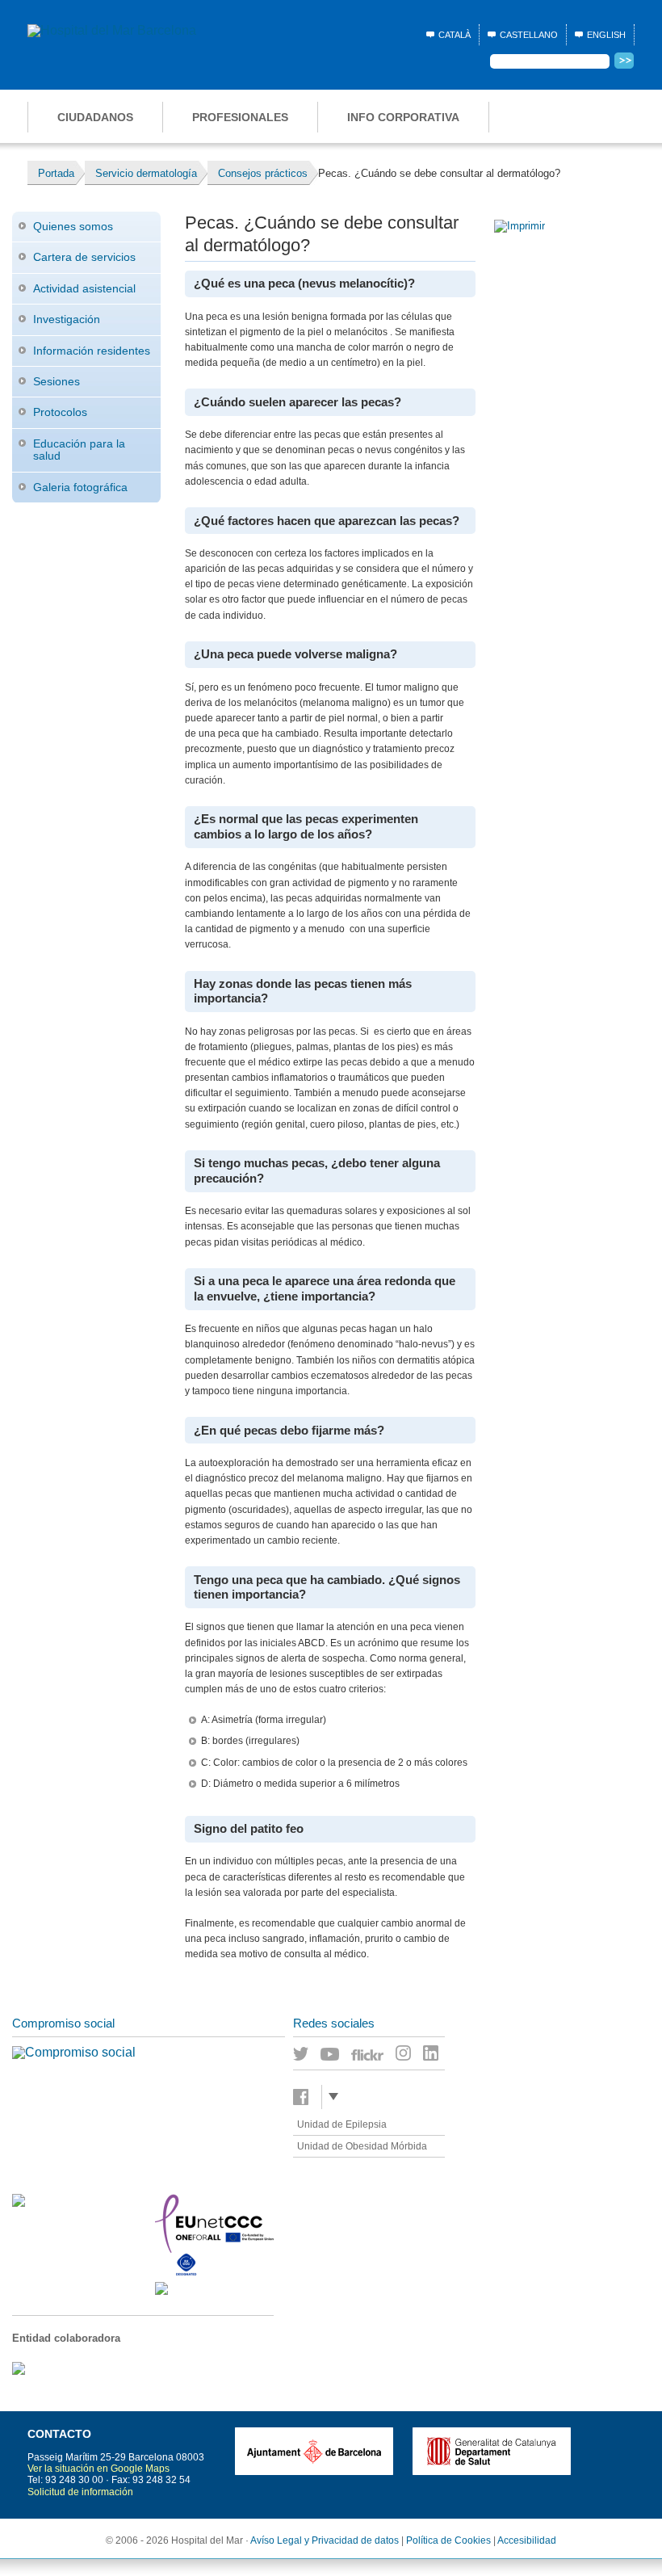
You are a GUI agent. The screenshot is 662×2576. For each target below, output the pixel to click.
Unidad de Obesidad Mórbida (362, 2146)
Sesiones (57, 381)
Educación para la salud (79, 450)
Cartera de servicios (84, 257)
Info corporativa (403, 117)
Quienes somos (73, 226)
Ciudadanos (95, 117)
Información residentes (92, 351)
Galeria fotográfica (80, 487)
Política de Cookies (448, 2540)
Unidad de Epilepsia (342, 2124)
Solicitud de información (80, 2492)
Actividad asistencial (84, 288)
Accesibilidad (527, 2540)
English (606, 35)
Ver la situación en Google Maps (98, 2469)
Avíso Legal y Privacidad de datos (325, 2540)
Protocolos (60, 412)
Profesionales (240, 117)
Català (455, 35)
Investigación (67, 319)
